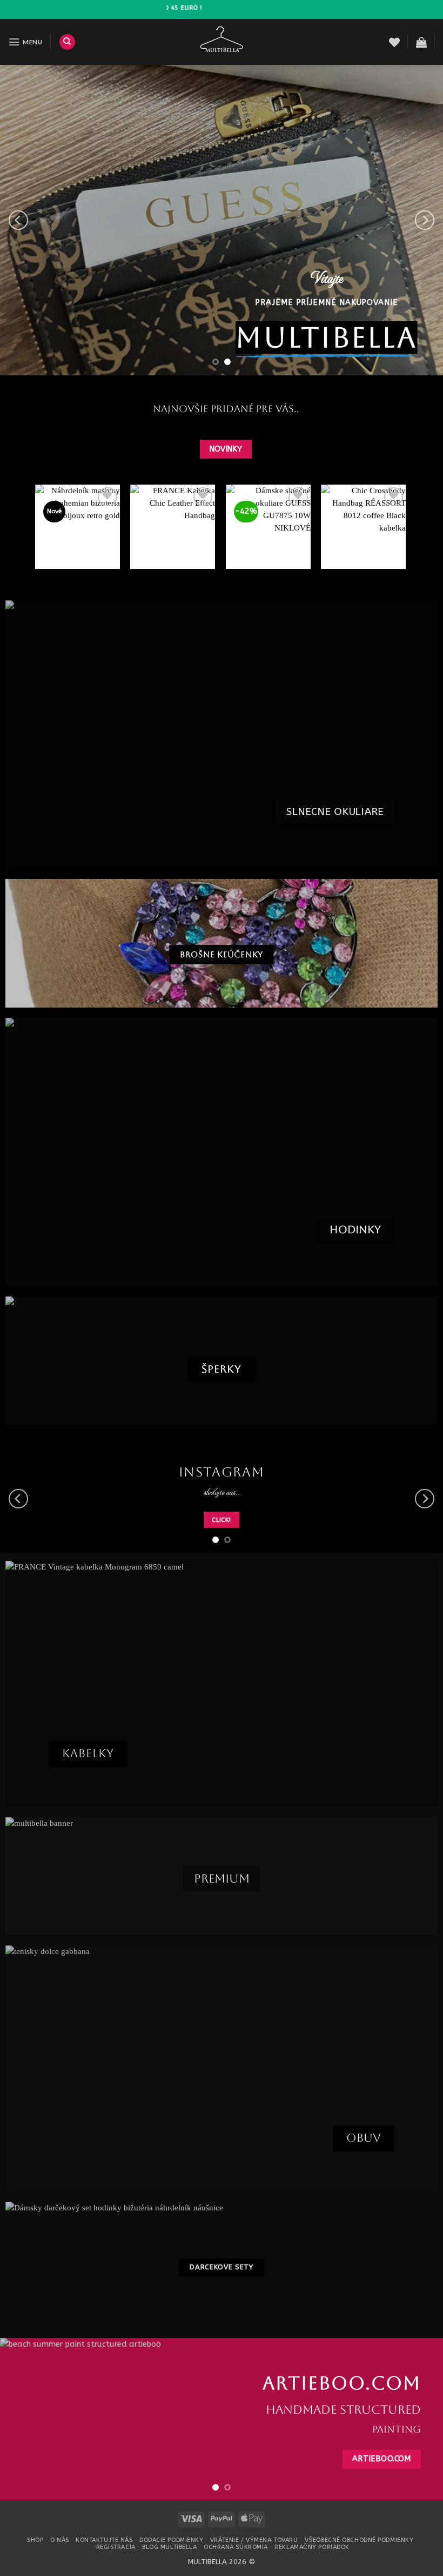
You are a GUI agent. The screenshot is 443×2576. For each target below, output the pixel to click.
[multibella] (222, 42)
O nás (60, 2540)
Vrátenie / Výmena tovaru (254, 2540)
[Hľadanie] (67, 42)
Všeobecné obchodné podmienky (359, 2540)
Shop (35, 2540)
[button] (25, 42)
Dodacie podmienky (171, 2540)
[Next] (425, 220)
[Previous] (18, 220)
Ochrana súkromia (236, 2547)
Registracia (116, 2547)
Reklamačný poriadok (312, 2547)
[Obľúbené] (394, 42)
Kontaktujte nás (104, 2540)
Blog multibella (169, 2547)
